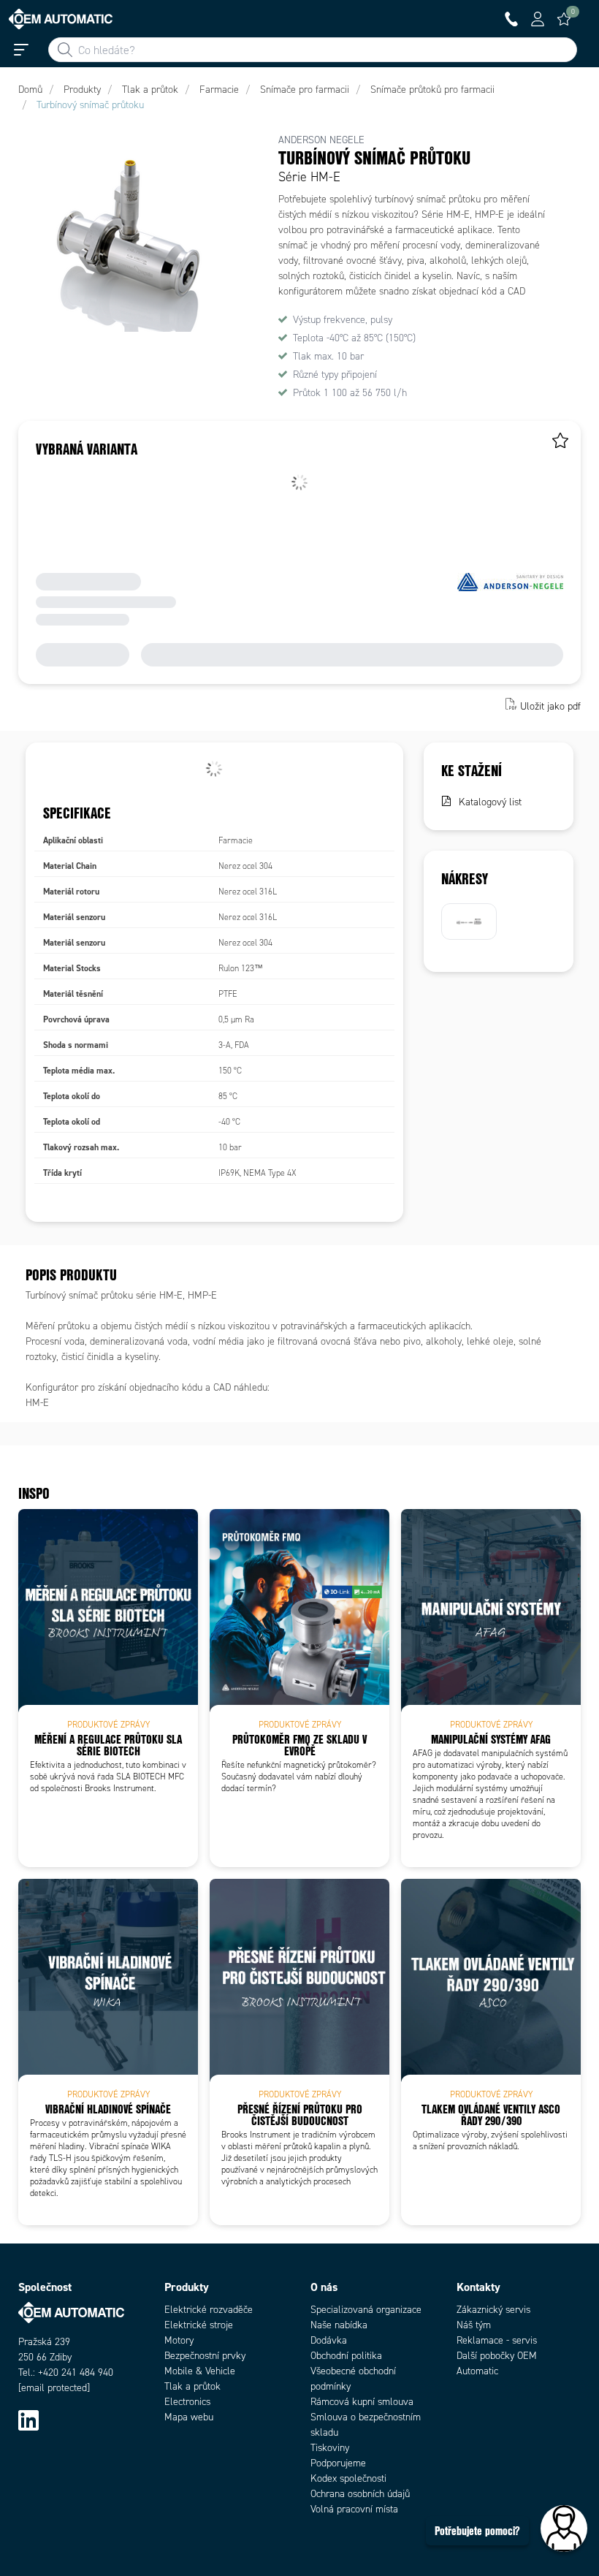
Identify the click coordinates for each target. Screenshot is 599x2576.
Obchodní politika (346, 2356)
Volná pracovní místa (354, 2509)
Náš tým (474, 2325)
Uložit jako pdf (550, 706)
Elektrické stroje (199, 2325)
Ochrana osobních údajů (360, 2494)
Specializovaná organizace (366, 2310)
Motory (179, 2340)
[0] (564, 19)
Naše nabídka (339, 2325)
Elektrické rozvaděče (209, 2310)
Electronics (187, 2402)
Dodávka (329, 2340)
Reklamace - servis (497, 2340)
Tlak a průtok (192, 2386)
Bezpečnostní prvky (205, 2356)
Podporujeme (338, 2463)
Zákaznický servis (493, 2310)
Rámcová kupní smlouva (362, 2402)
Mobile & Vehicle (200, 2371)
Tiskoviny (330, 2448)
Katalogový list (490, 802)
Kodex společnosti (348, 2478)
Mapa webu (189, 2417)
